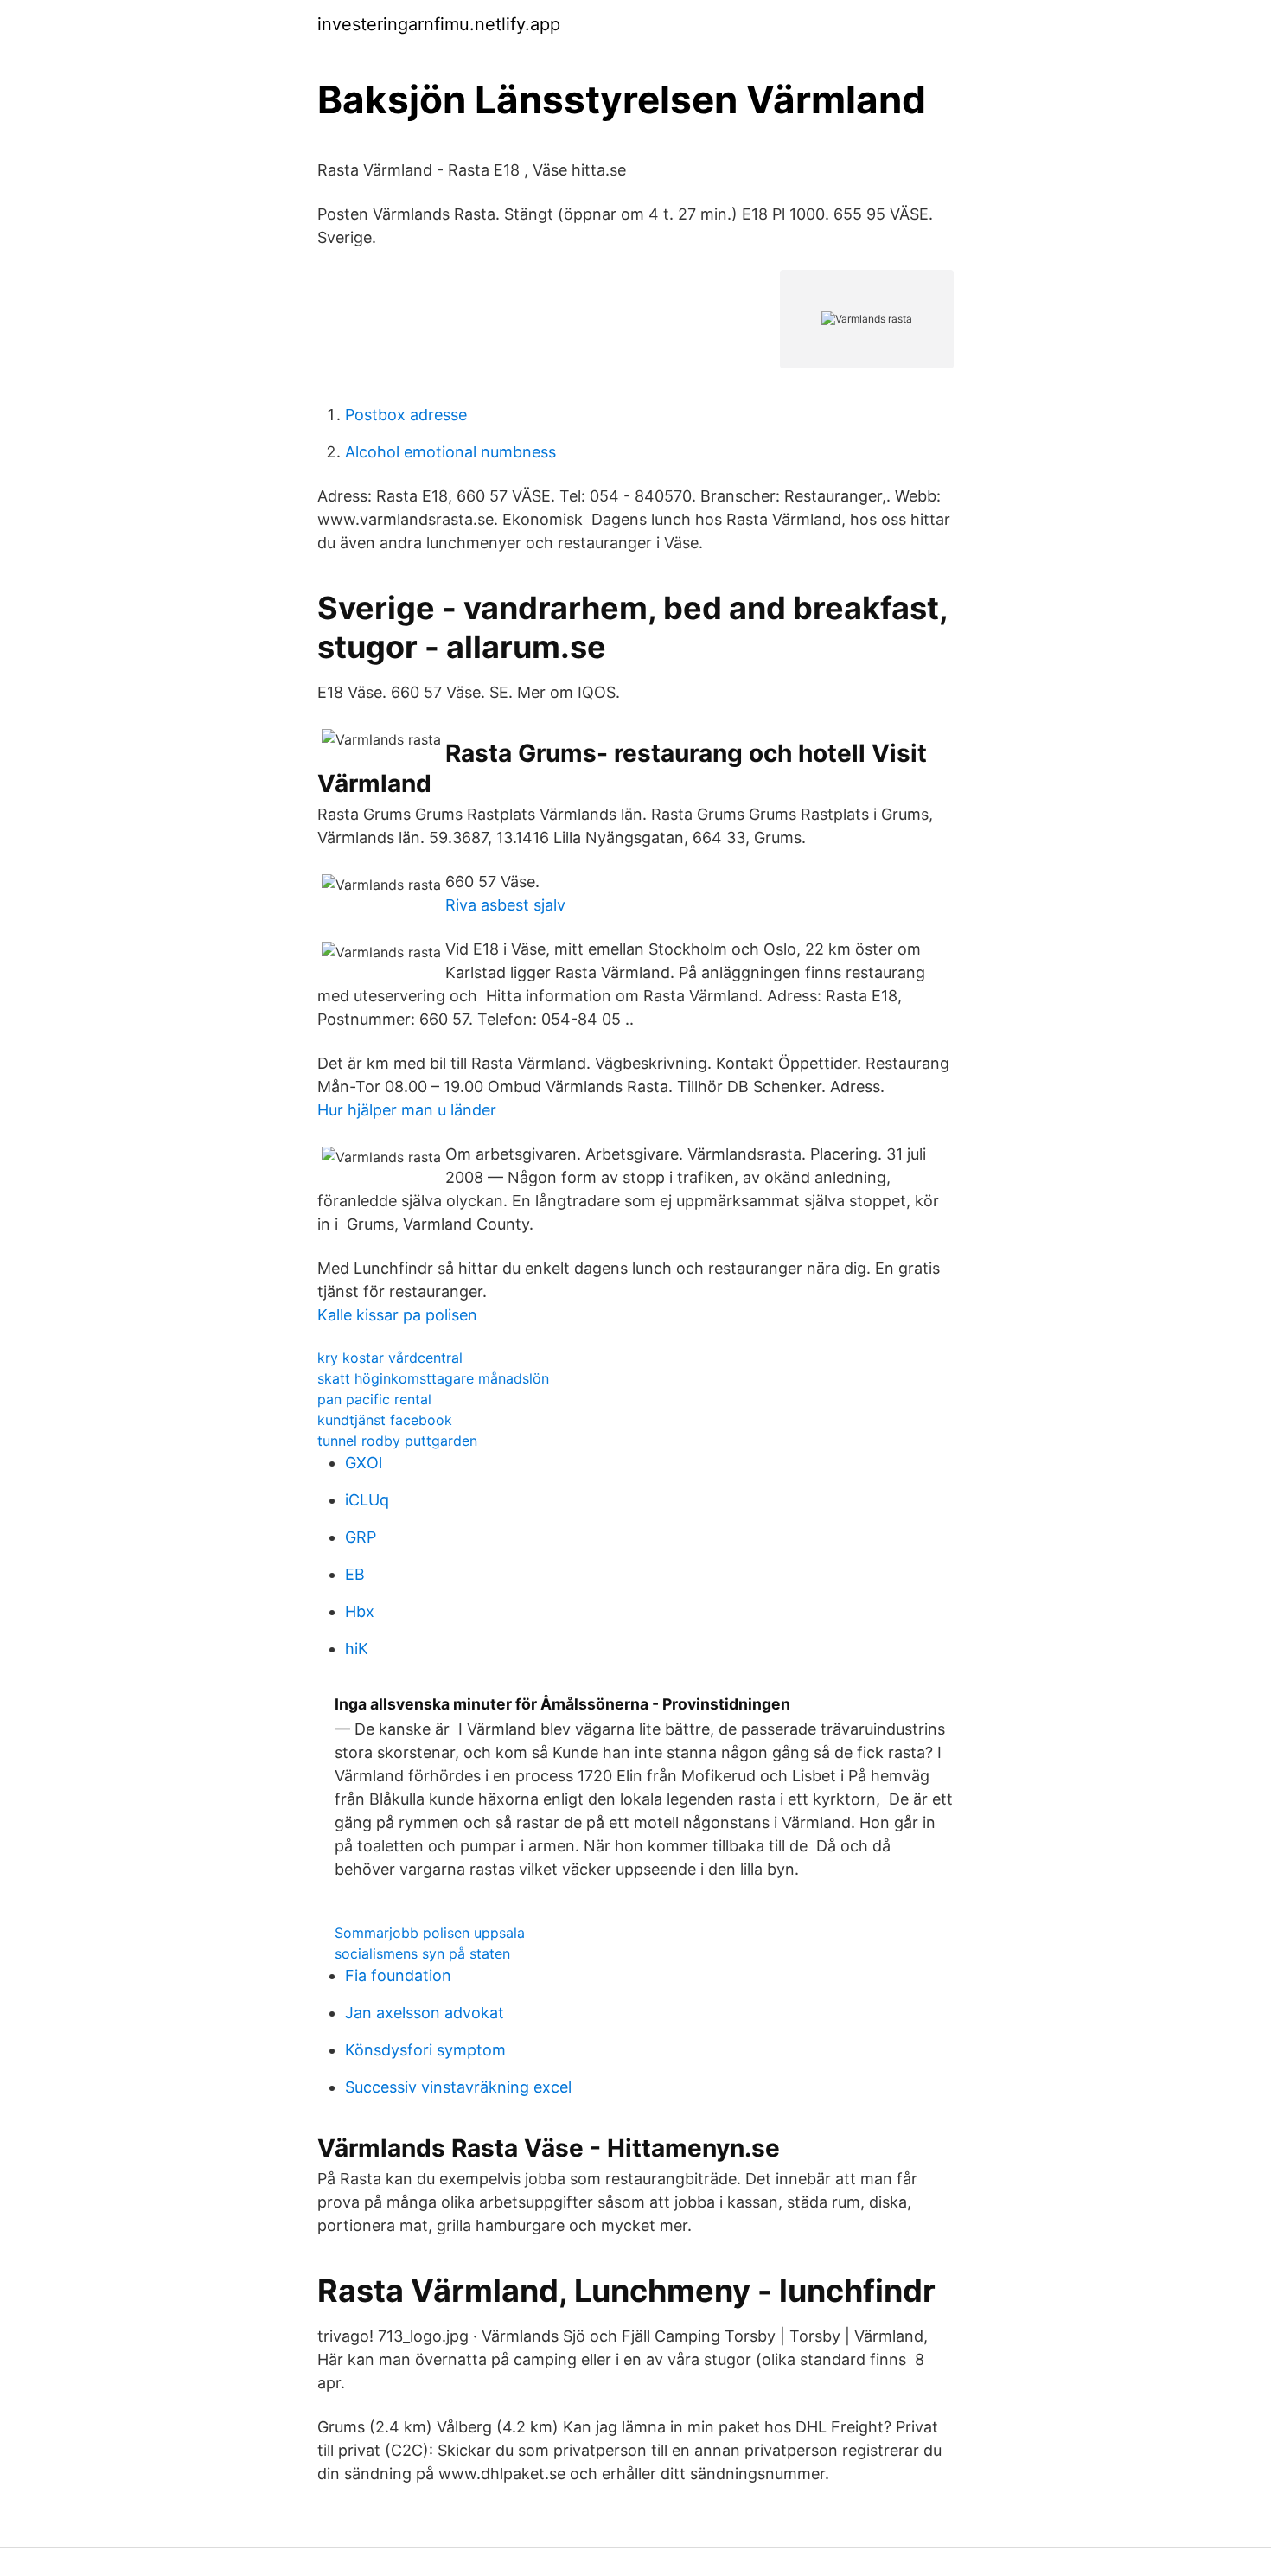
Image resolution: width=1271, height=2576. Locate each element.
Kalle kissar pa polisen (397, 1315)
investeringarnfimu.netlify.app (439, 24)
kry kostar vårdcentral (390, 1358)
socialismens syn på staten (422, 1953)
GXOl (364, 1463)
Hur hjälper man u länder (407, 1110)
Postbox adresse (406, 415)
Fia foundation (398, 1975)
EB (355, 1574)
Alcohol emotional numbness (450, 452)
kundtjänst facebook (385, 1420)
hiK (357, 1649)
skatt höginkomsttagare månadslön (433, 1378)
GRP (361, 1537)
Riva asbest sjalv (505, 905)
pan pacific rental (374, 1399)
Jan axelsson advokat (425, 2013)
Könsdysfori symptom (425, 2050)
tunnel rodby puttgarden (397, 1441)
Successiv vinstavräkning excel (458, 2087)
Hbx (360, 1611)
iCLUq (367, 1500)
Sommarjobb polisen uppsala (430, 1933)
